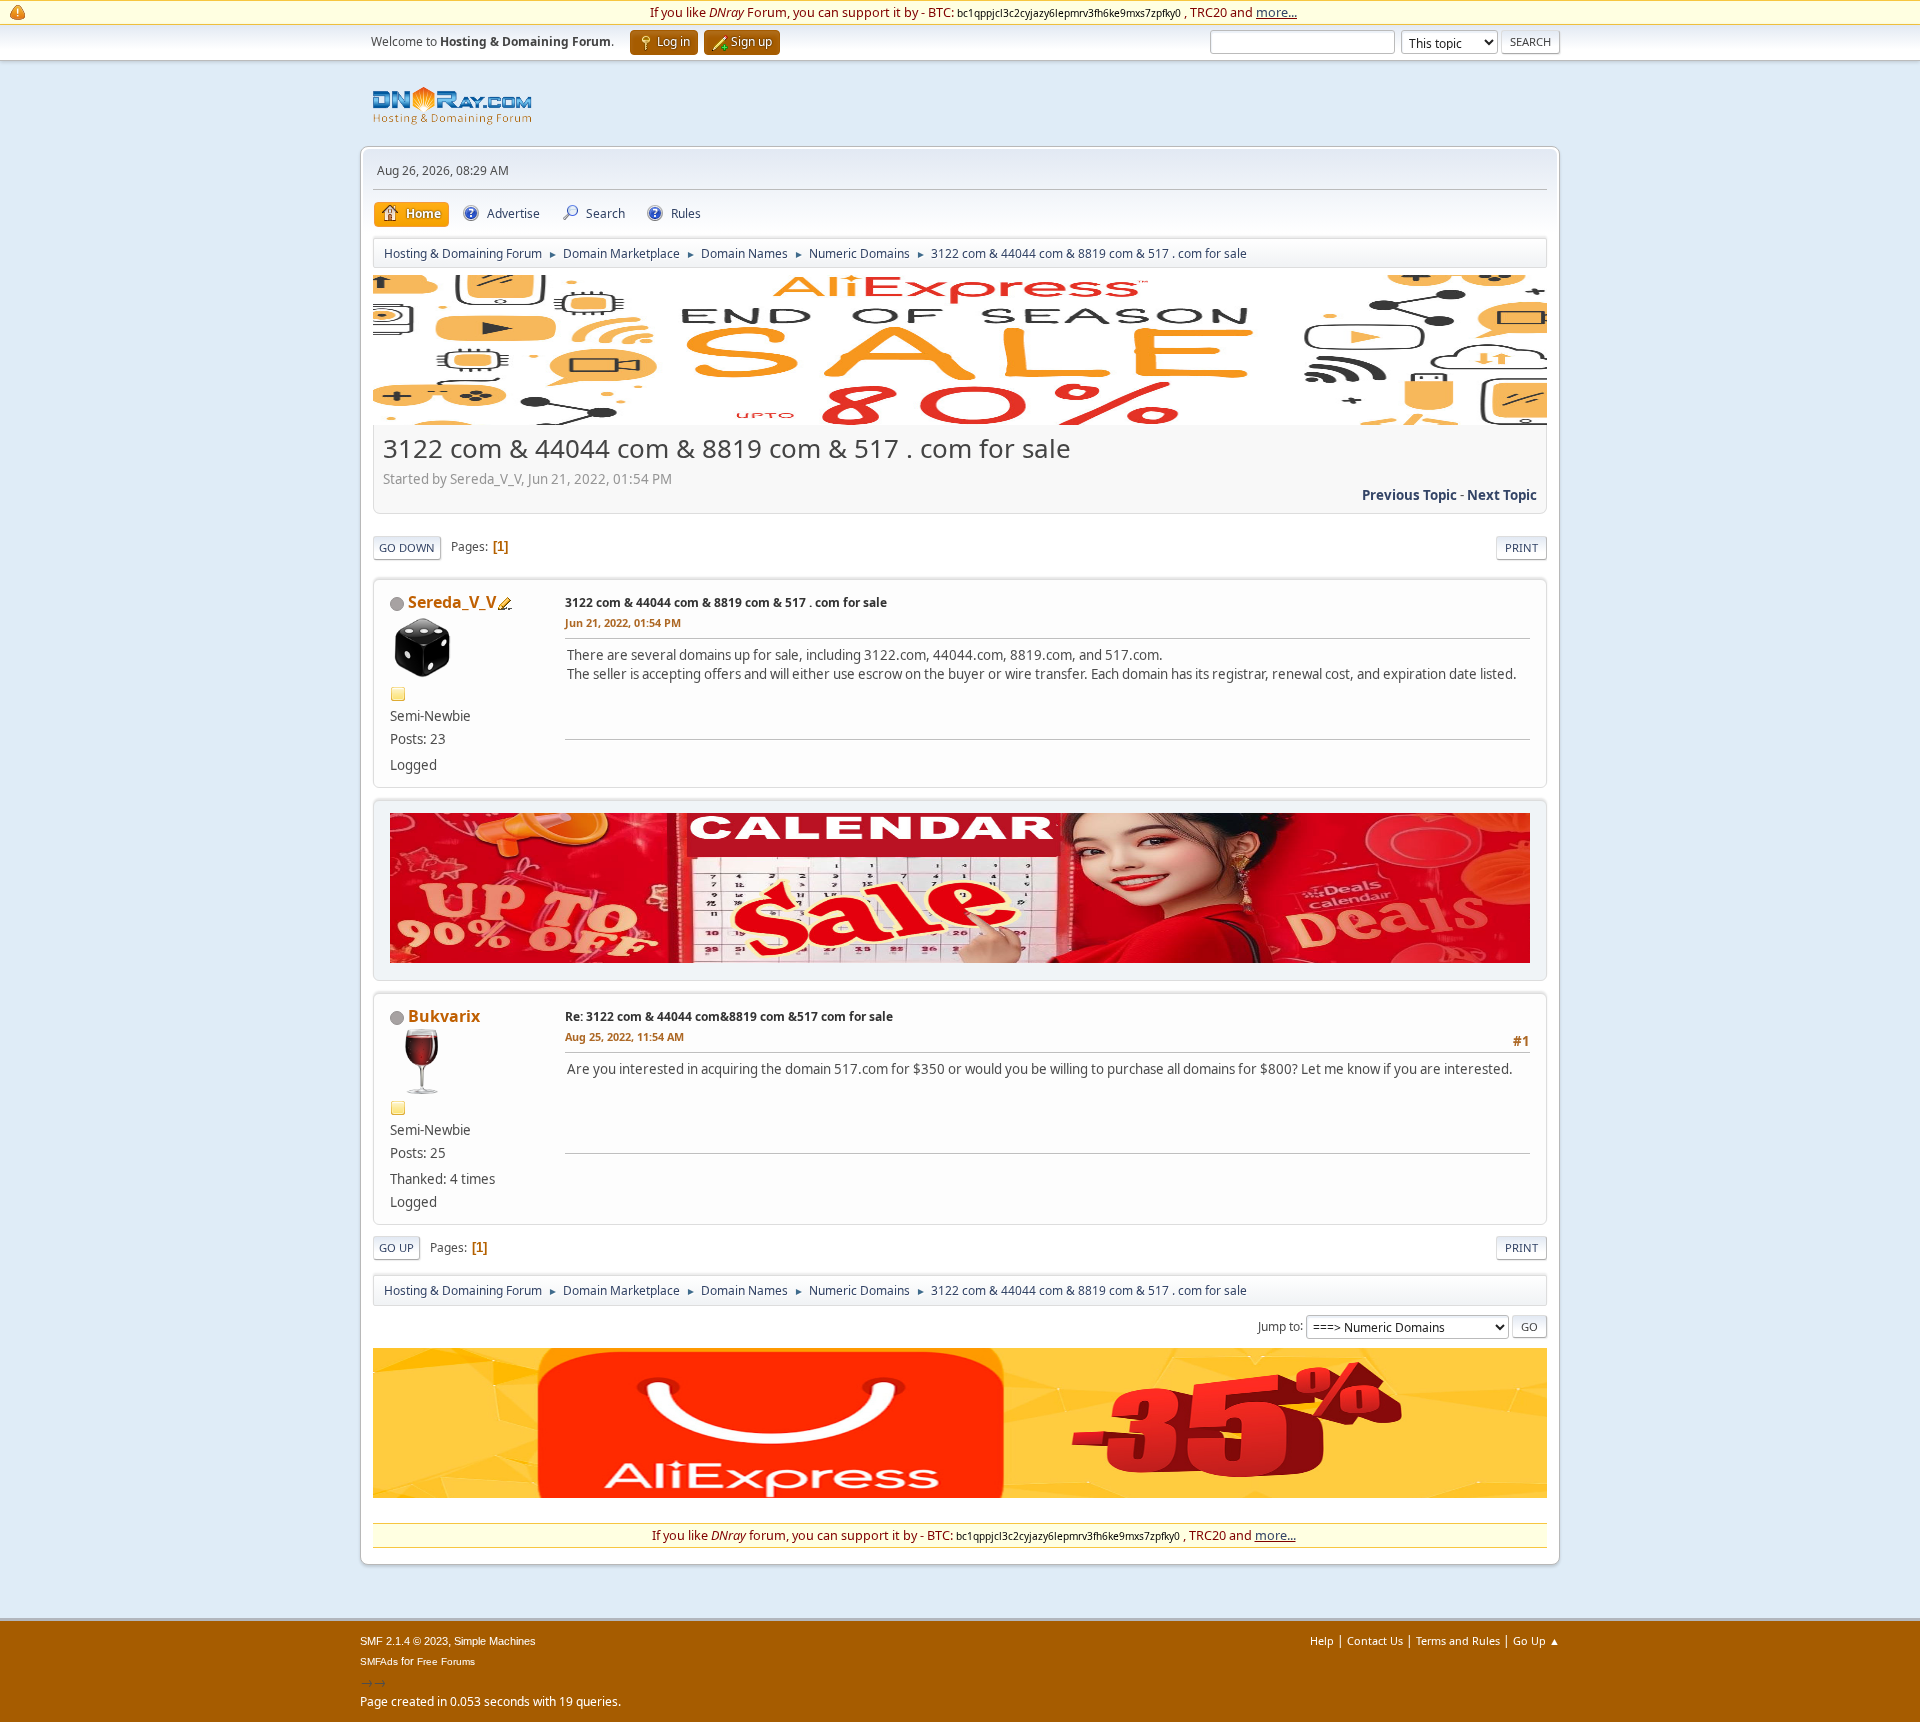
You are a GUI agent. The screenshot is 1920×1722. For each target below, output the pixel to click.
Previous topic (1409, 495)
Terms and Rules (1458, 1640)
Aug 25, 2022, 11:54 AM (624, 1036)
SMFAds (379, 1661)
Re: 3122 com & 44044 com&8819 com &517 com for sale (729, 1016)
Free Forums (446, 1661)
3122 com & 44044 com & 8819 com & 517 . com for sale (726, 602)
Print (1521, 547)
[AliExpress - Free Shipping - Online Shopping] (960, 420)
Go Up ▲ (1536, 1640)
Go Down (407, 547)
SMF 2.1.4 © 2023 (404, 1641)
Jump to (1279, 1325)
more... (1276, 12)
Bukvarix (444, 1016)
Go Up (396, 1247)
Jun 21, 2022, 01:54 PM (623, 622)
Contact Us (1375, 1640)
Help (1322, 1640)
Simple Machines (495, 1641)
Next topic (1502, 495)
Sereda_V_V (452, 602)
